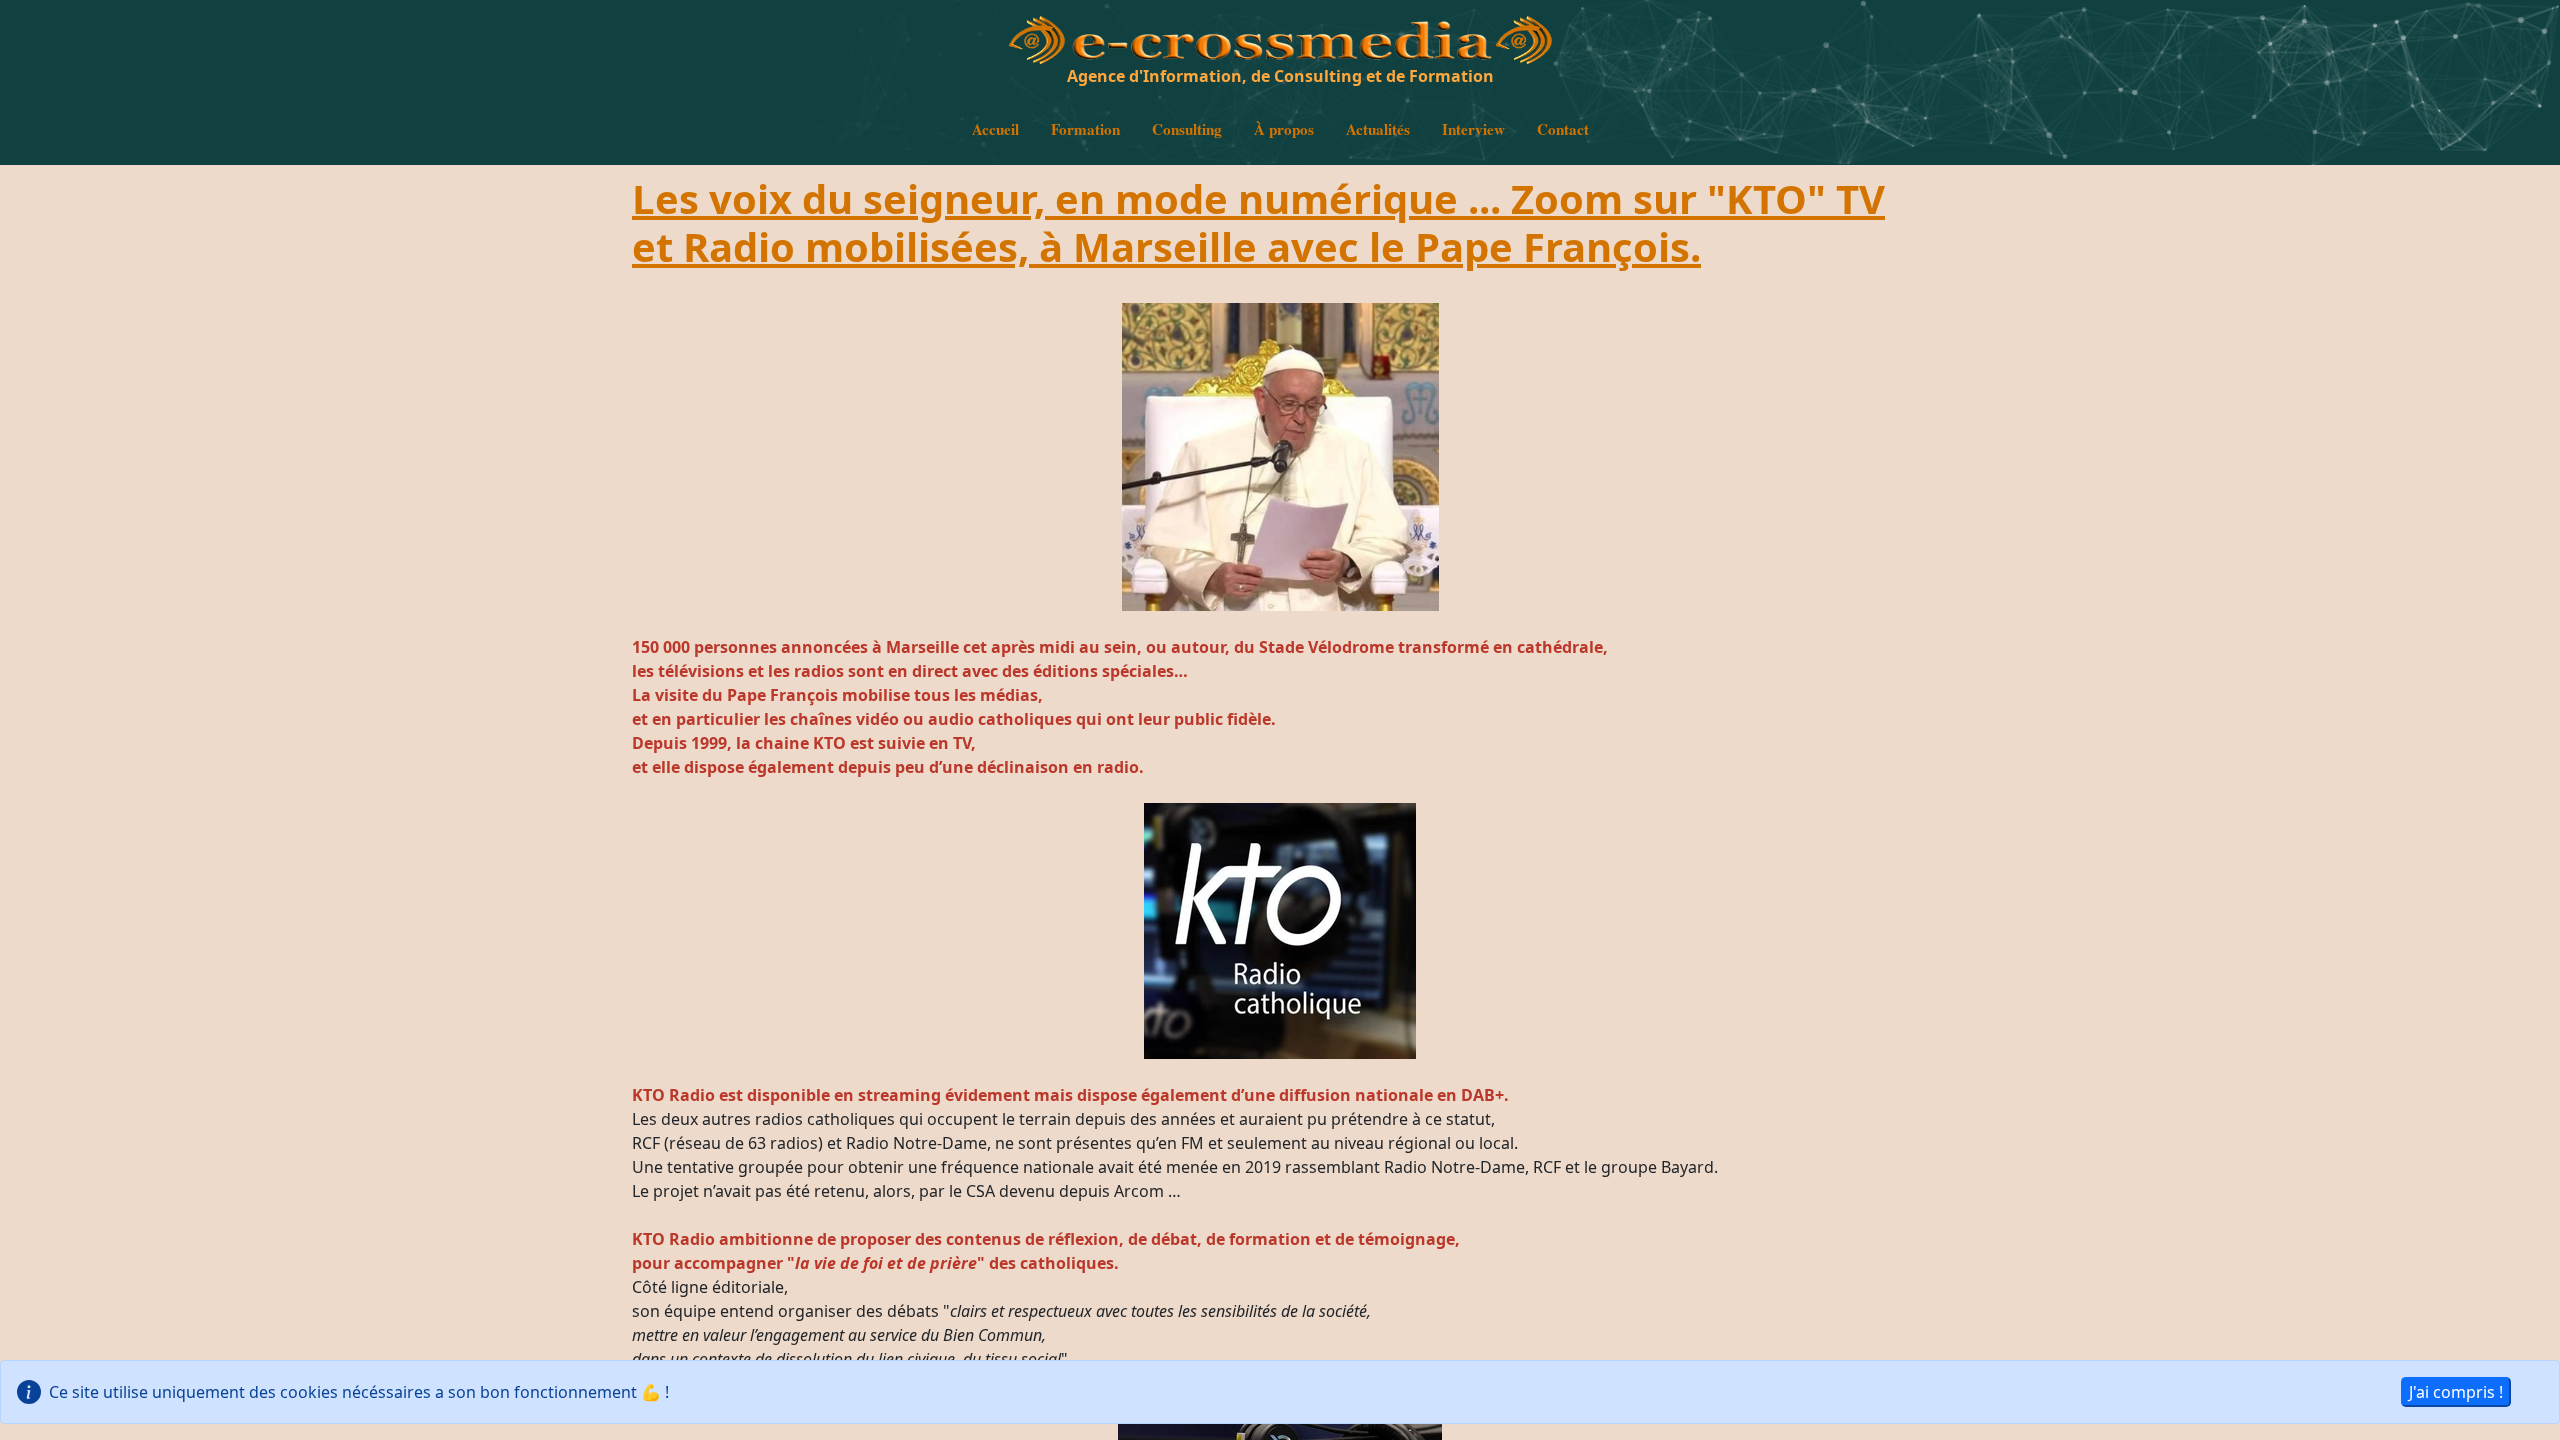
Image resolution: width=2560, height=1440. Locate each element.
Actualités (1378, 129)
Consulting (1187, 129)
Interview (1473, 129)
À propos (1284, 129)
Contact (1563, 129)
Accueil (995, 129)
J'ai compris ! (2456, 1392)
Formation (1085, 129)
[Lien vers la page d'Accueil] (1037, 55)
